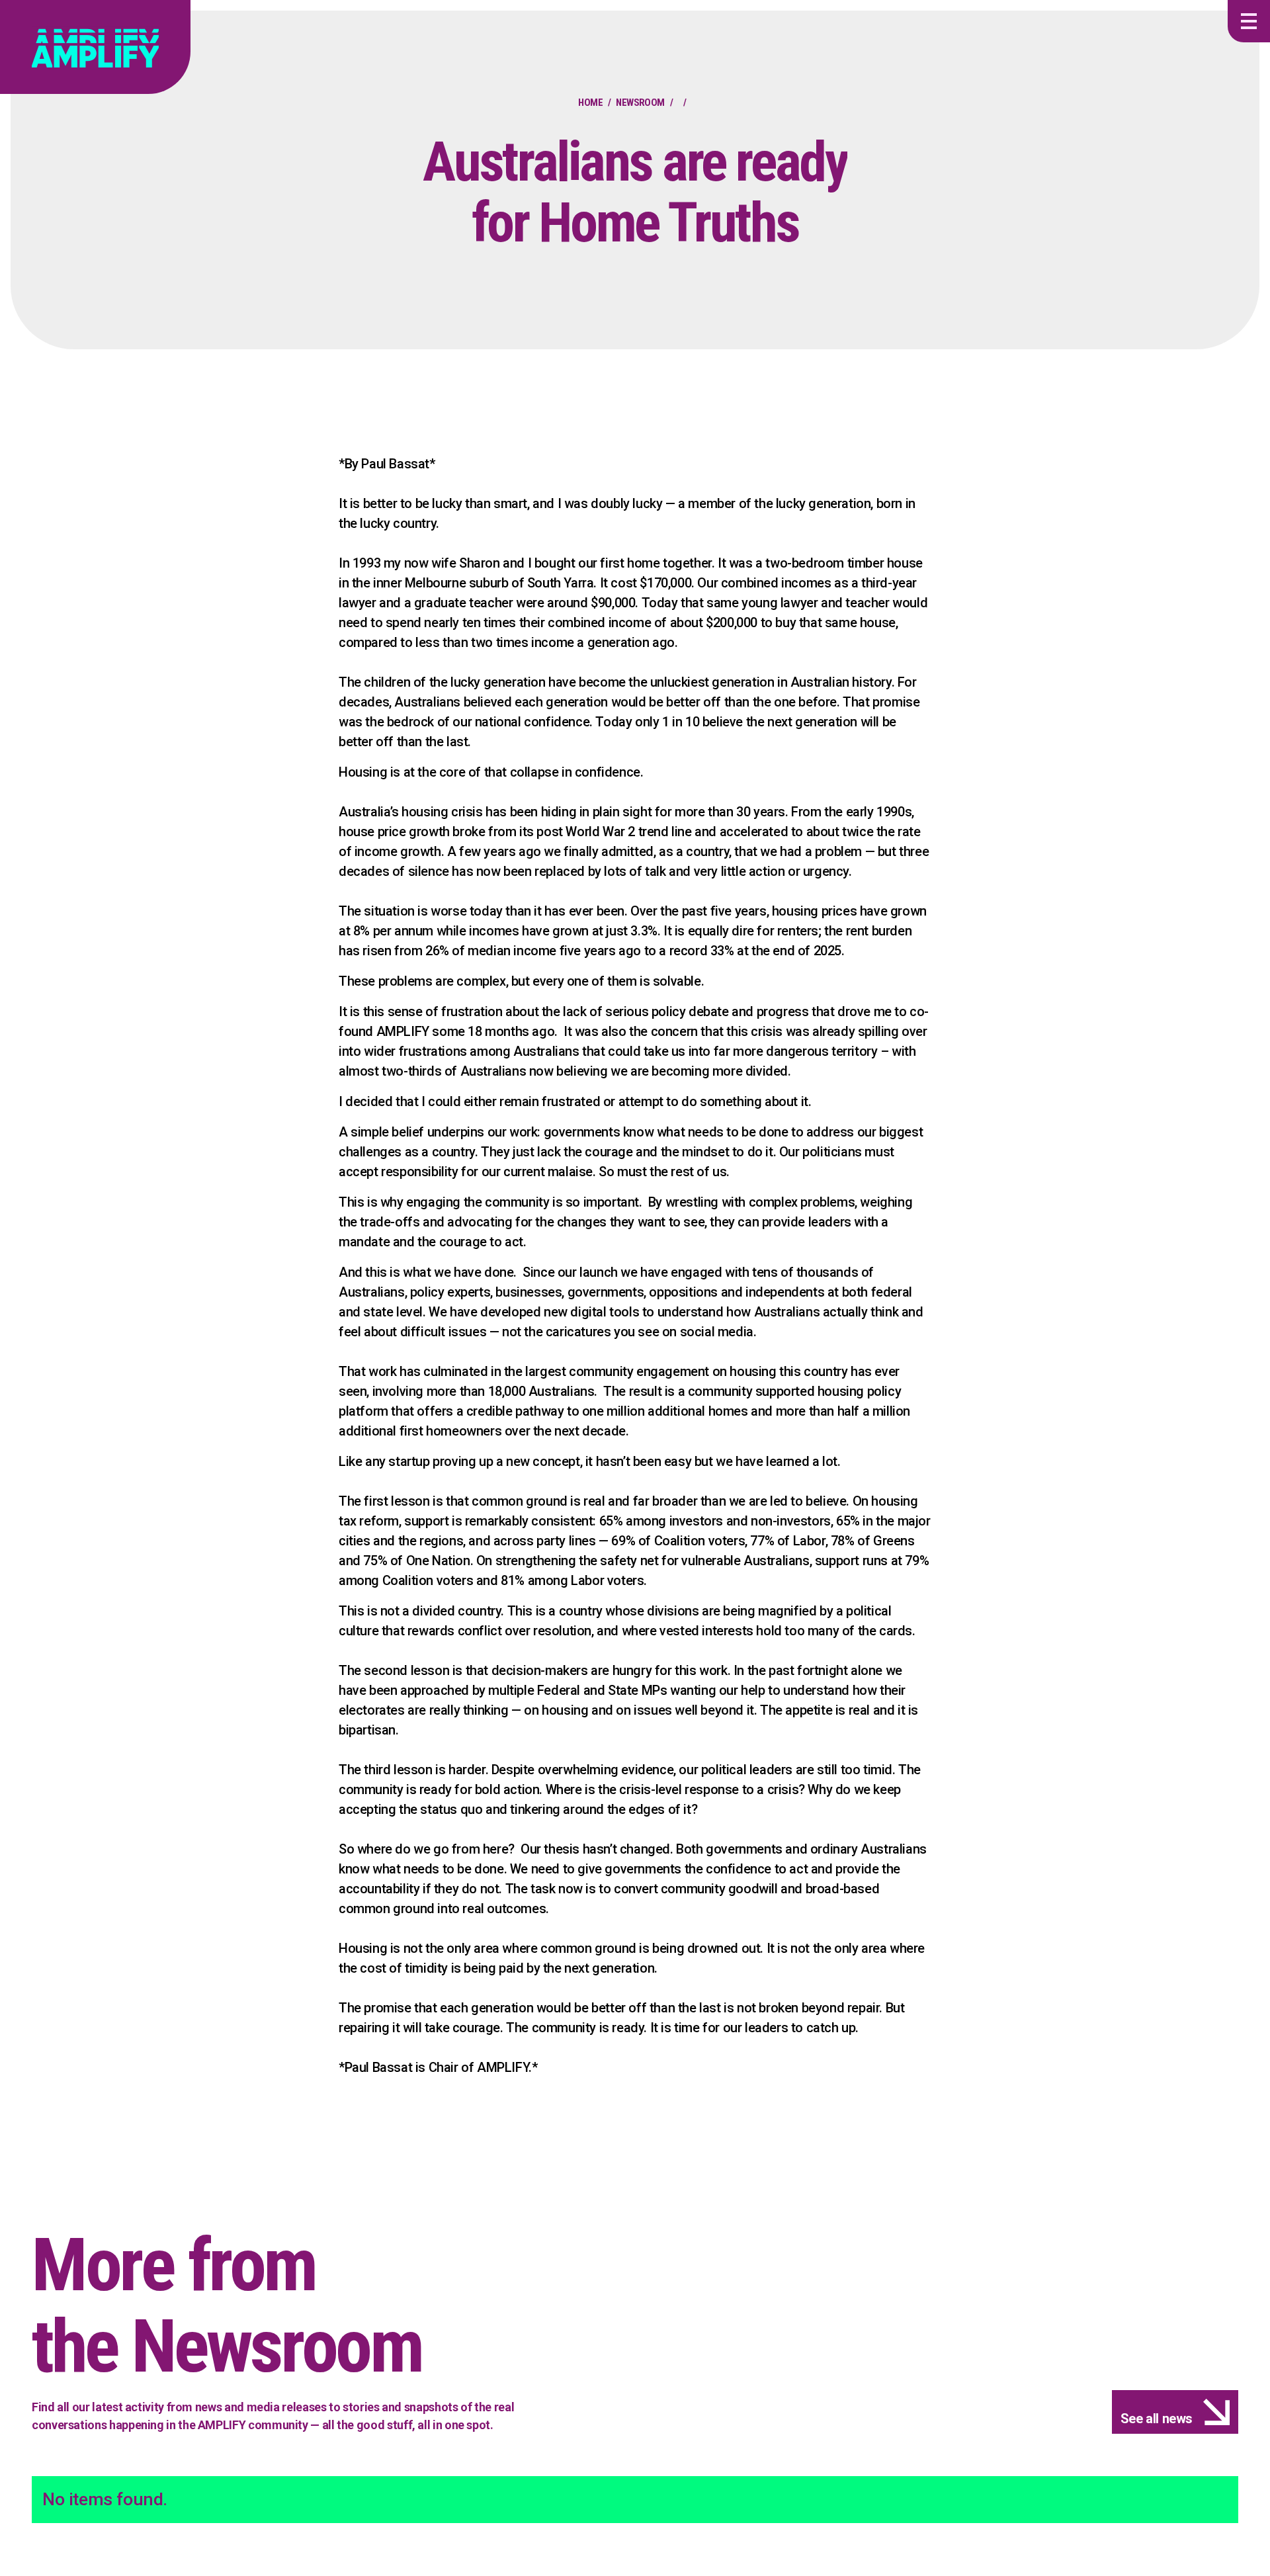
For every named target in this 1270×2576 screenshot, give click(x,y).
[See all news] (1175, 2412)
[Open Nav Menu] (1249, 21)
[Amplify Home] (95, 47)
